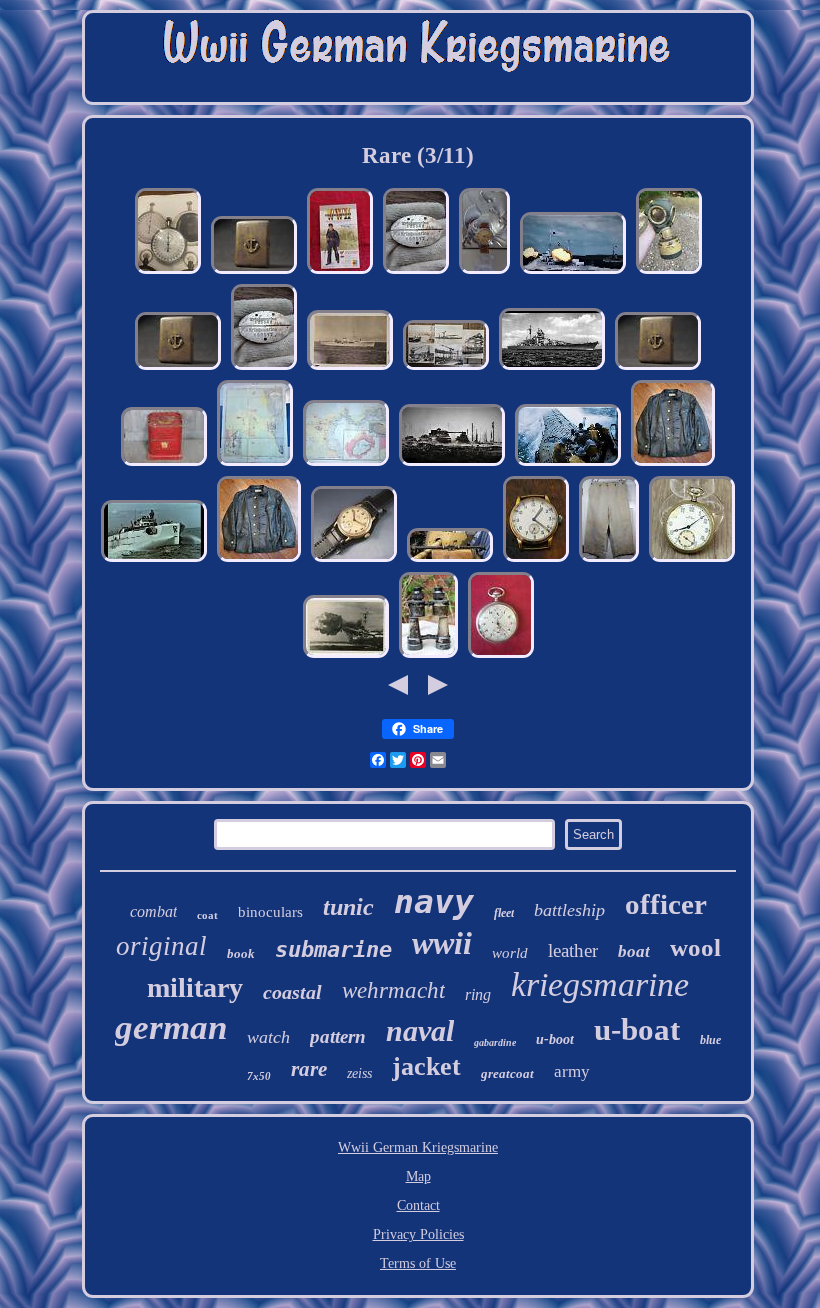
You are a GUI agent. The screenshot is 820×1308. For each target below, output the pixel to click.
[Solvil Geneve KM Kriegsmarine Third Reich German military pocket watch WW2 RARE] (692, 560)
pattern (338, 1036)
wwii (442, 943)
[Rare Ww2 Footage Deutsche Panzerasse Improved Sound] (452, 464)
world (510, 953)
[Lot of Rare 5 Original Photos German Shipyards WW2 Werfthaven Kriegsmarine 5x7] (446, 368)
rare (309, 1069)
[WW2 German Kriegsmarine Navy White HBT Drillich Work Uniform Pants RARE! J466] (609, 560)
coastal (292, 992)
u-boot (555, 1039)
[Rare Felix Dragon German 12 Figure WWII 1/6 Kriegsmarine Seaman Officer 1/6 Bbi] (340, 272)
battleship (569, 910)
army (572, 1071)
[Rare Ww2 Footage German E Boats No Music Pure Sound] (154, 560)
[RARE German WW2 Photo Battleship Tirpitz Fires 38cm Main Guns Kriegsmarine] (346, 656)
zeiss (359, 1073)
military (195, 987)
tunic (348, 907)
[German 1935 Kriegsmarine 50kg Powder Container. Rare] (164, 464)
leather (573, 950)
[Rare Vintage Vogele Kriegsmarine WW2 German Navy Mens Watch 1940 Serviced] (354, 560)
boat (634, 951)
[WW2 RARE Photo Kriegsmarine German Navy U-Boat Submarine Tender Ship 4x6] (350, 368)
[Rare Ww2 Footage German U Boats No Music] (568, 464)
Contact (418, 1205)
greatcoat (507, 1073)
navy (434, 901)
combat (153, 911)
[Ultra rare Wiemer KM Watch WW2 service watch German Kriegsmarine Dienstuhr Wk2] (484, 272)
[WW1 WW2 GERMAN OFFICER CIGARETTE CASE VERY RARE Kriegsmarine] (254, 272)
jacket (426, 1066)
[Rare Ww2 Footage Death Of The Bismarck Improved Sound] (552, 368)
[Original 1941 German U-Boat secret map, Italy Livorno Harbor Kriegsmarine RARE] (255, 464)
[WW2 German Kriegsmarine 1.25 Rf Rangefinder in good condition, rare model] (450, 560)
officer (666, 904)
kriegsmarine (600, 984)
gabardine (495, 1042)
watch (268, 1037)
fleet (504, 913)
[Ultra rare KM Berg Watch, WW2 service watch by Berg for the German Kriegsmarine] (536, 560)
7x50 (259, 1076)
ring (478, 994)
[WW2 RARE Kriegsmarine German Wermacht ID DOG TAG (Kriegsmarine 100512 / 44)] (416, 272)
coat (207, 915)
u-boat (637, 1029)
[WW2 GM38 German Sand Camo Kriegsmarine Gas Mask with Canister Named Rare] (669, 272)
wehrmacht (393, 990)
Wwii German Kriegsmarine (418, 1147)
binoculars (270, 912)
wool (695, 947)
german (171, 1027)
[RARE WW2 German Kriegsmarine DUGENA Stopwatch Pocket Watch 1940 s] (501, 656)
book (241, 953)
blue (710, 1040)
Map (418, 1176)
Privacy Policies (418, 1234)
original (161, 946)
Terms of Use (418, 1263)
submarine (333, 949)
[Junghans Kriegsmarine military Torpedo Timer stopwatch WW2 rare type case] (168, 272)
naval (420, 1030)
